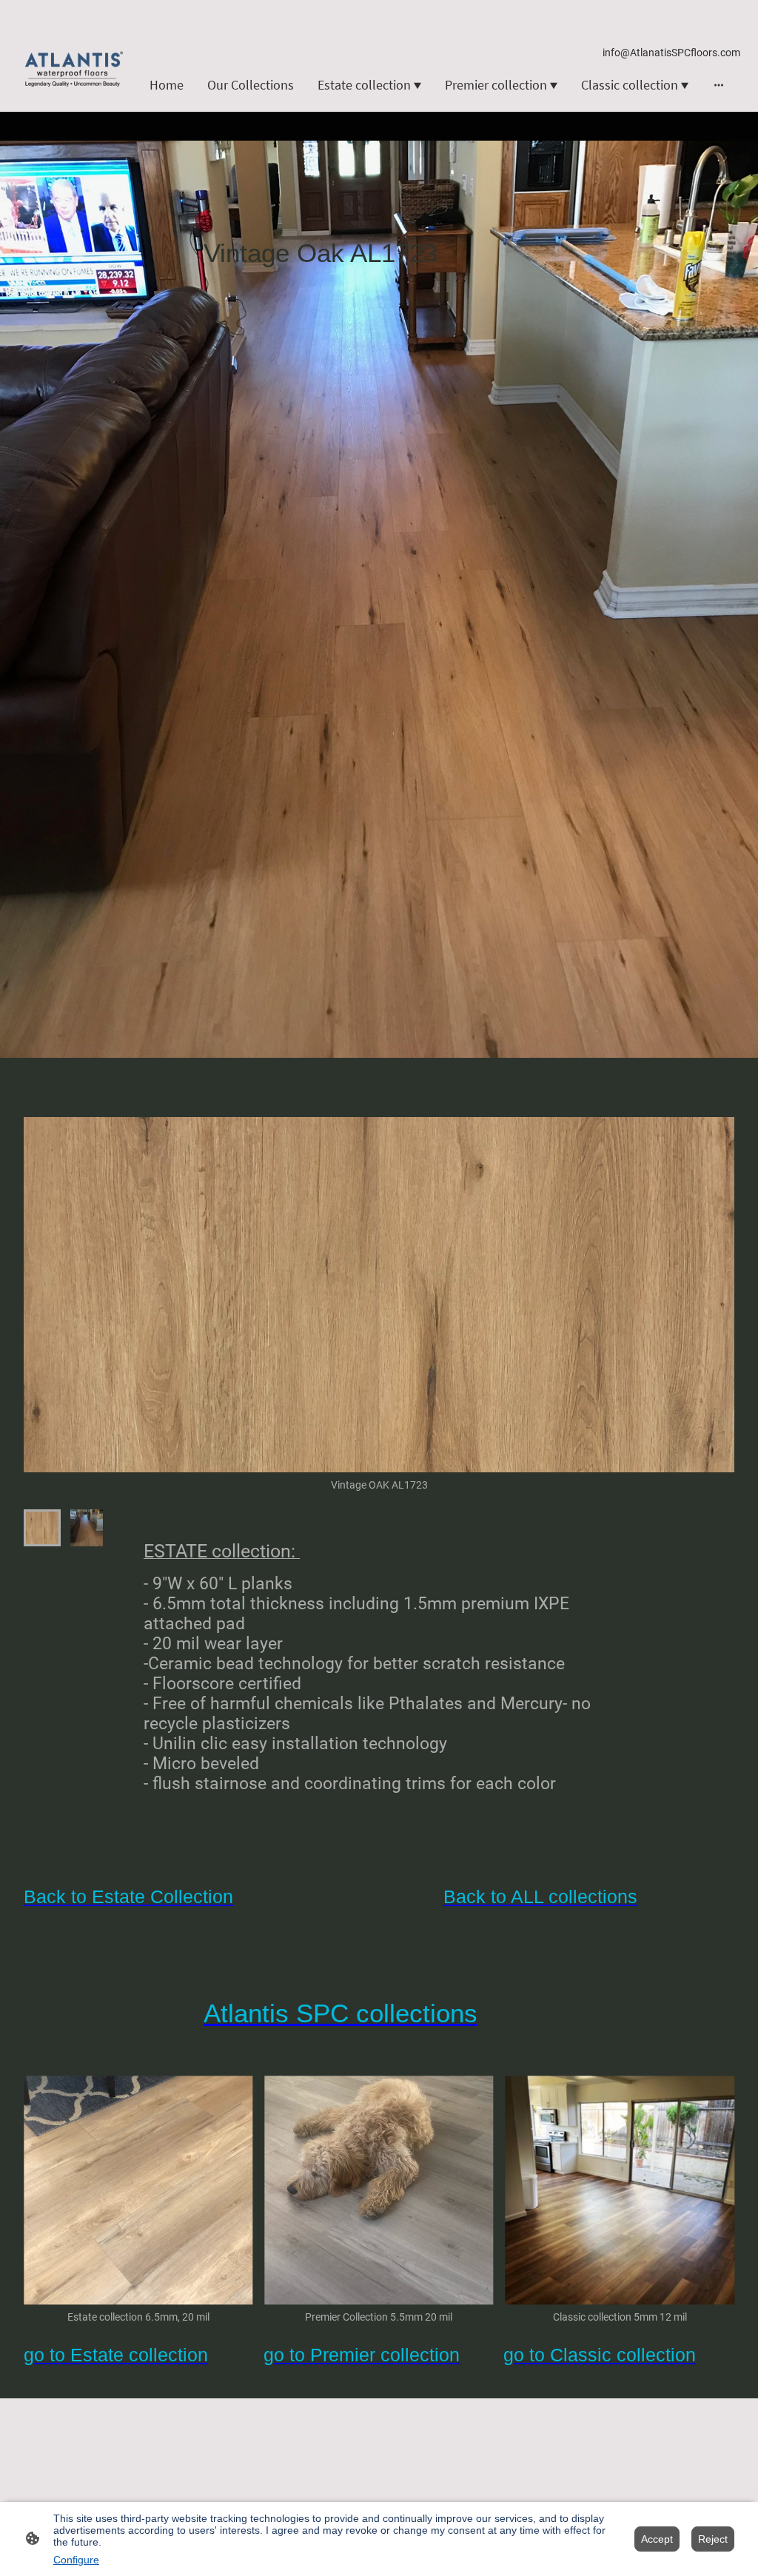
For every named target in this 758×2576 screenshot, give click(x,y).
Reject (713, 2539)
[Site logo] (73, 69)
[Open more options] (719, 85)
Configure (76, 2560)
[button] (42, 1528)
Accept (657, 2539)
